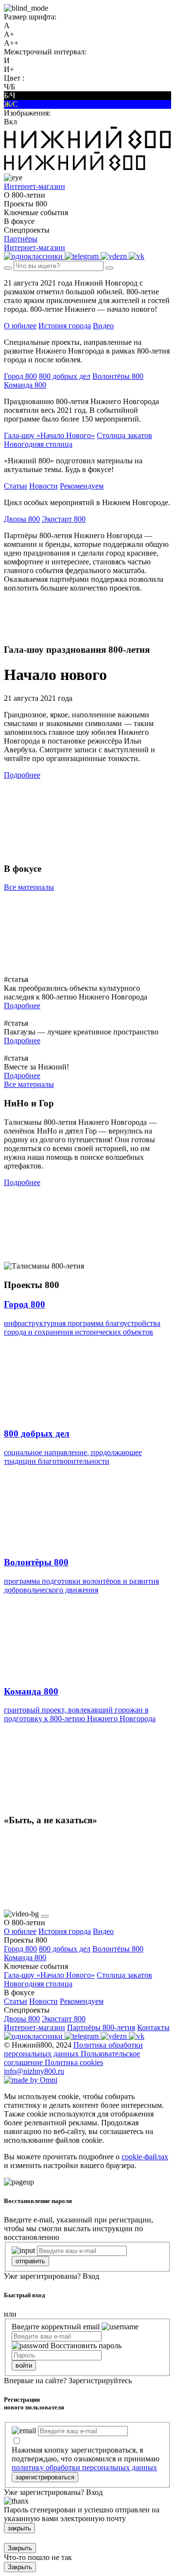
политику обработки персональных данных (84, 2467)
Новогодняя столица (38, 444)
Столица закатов (124, 435)
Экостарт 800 (64, 519)
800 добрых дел (65, 376)
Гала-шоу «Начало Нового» (49, 435)
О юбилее (20, 326)
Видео (103, 326)
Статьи (16, 486)
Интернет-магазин (35, 2027)
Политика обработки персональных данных (73, 2049)
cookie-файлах (145, 2157)
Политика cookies (74, 2062)
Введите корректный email (56, 2327)
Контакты (153, 2027)
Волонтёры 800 (118, 376)
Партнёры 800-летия (101, 2027)
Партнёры (21, 239)
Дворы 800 (22, 519)
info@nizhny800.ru (34, 2071)
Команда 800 (25, 385)
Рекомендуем (82, 486)
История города (65, 326)
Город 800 (20, 376)
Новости (44, 486)
